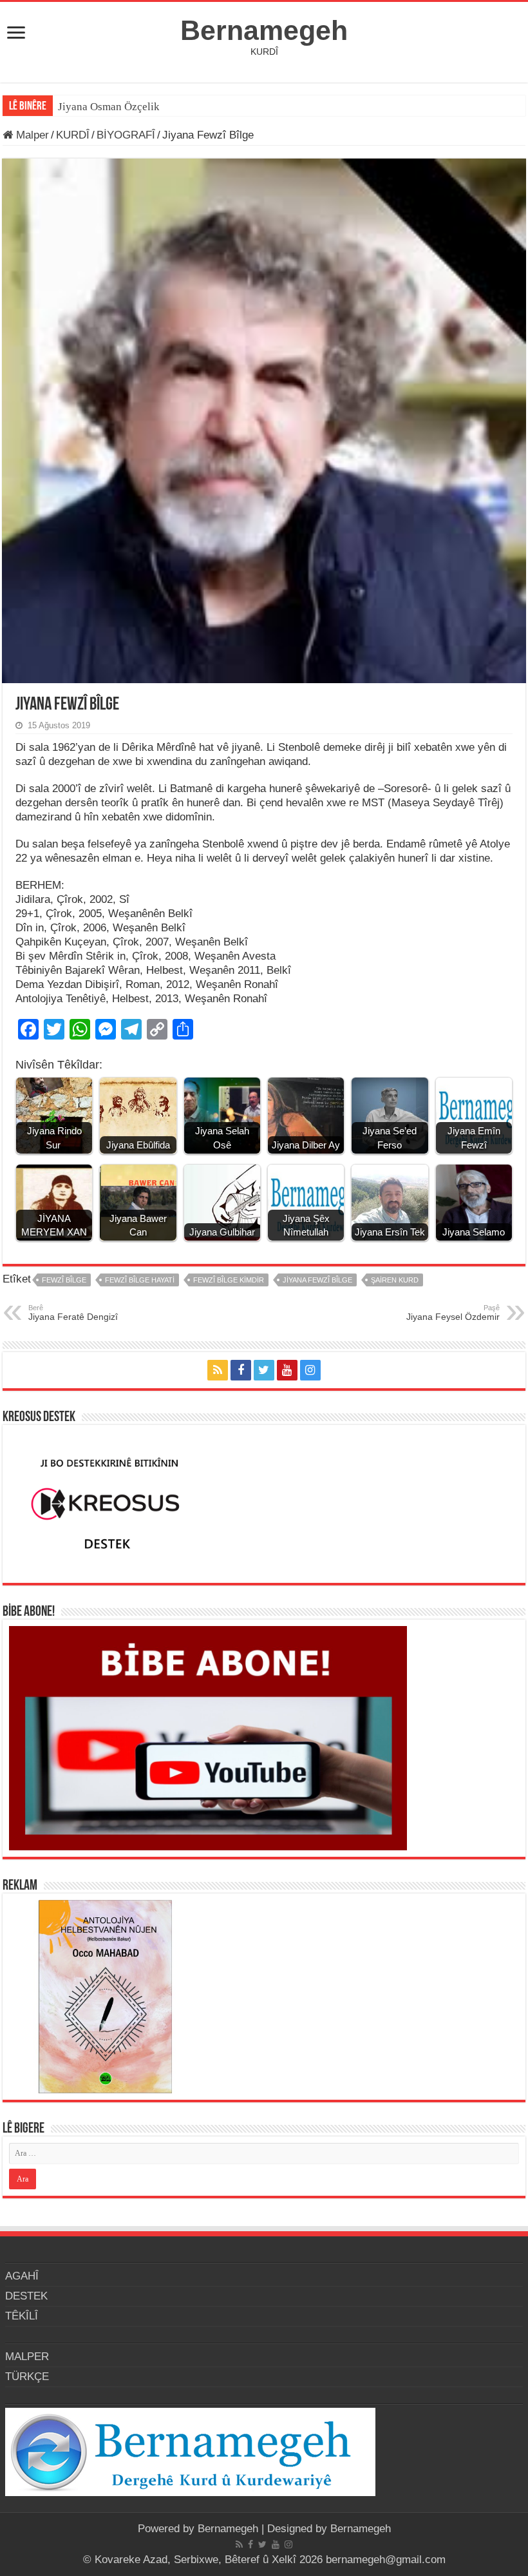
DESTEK (26, 2296)
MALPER (27, 2357)
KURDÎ (73, 135)
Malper (31, 135)
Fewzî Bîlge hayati (140, 1280)
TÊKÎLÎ (22, 2316)
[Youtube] (287, 1370)
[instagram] (310, 1370)
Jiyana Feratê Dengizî (73, 1313)
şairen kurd (395, 1280)
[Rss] (218, 1370)
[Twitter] (264, 1370)
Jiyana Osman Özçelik (110, 107)
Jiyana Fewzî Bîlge (317, 1280)
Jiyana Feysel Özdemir (453, 1313)
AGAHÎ (22, 2276)
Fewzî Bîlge (64, 1280)
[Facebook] (241, 1370)
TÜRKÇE (27, 2377)
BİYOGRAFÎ (126, 135)
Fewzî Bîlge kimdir (229, 1280)
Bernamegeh (264, 30)
